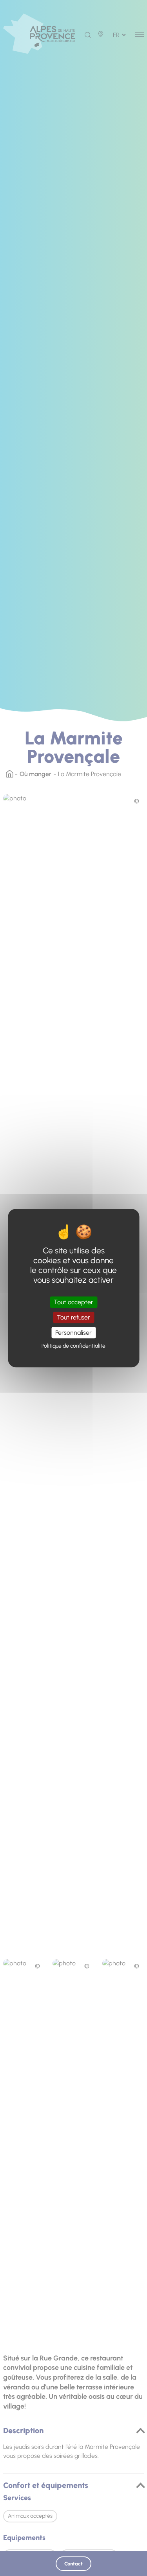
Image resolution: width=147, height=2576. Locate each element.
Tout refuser (73, 1317)
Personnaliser (73, 1333)
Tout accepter (73, 1302)
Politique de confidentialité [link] (73, 1346)
